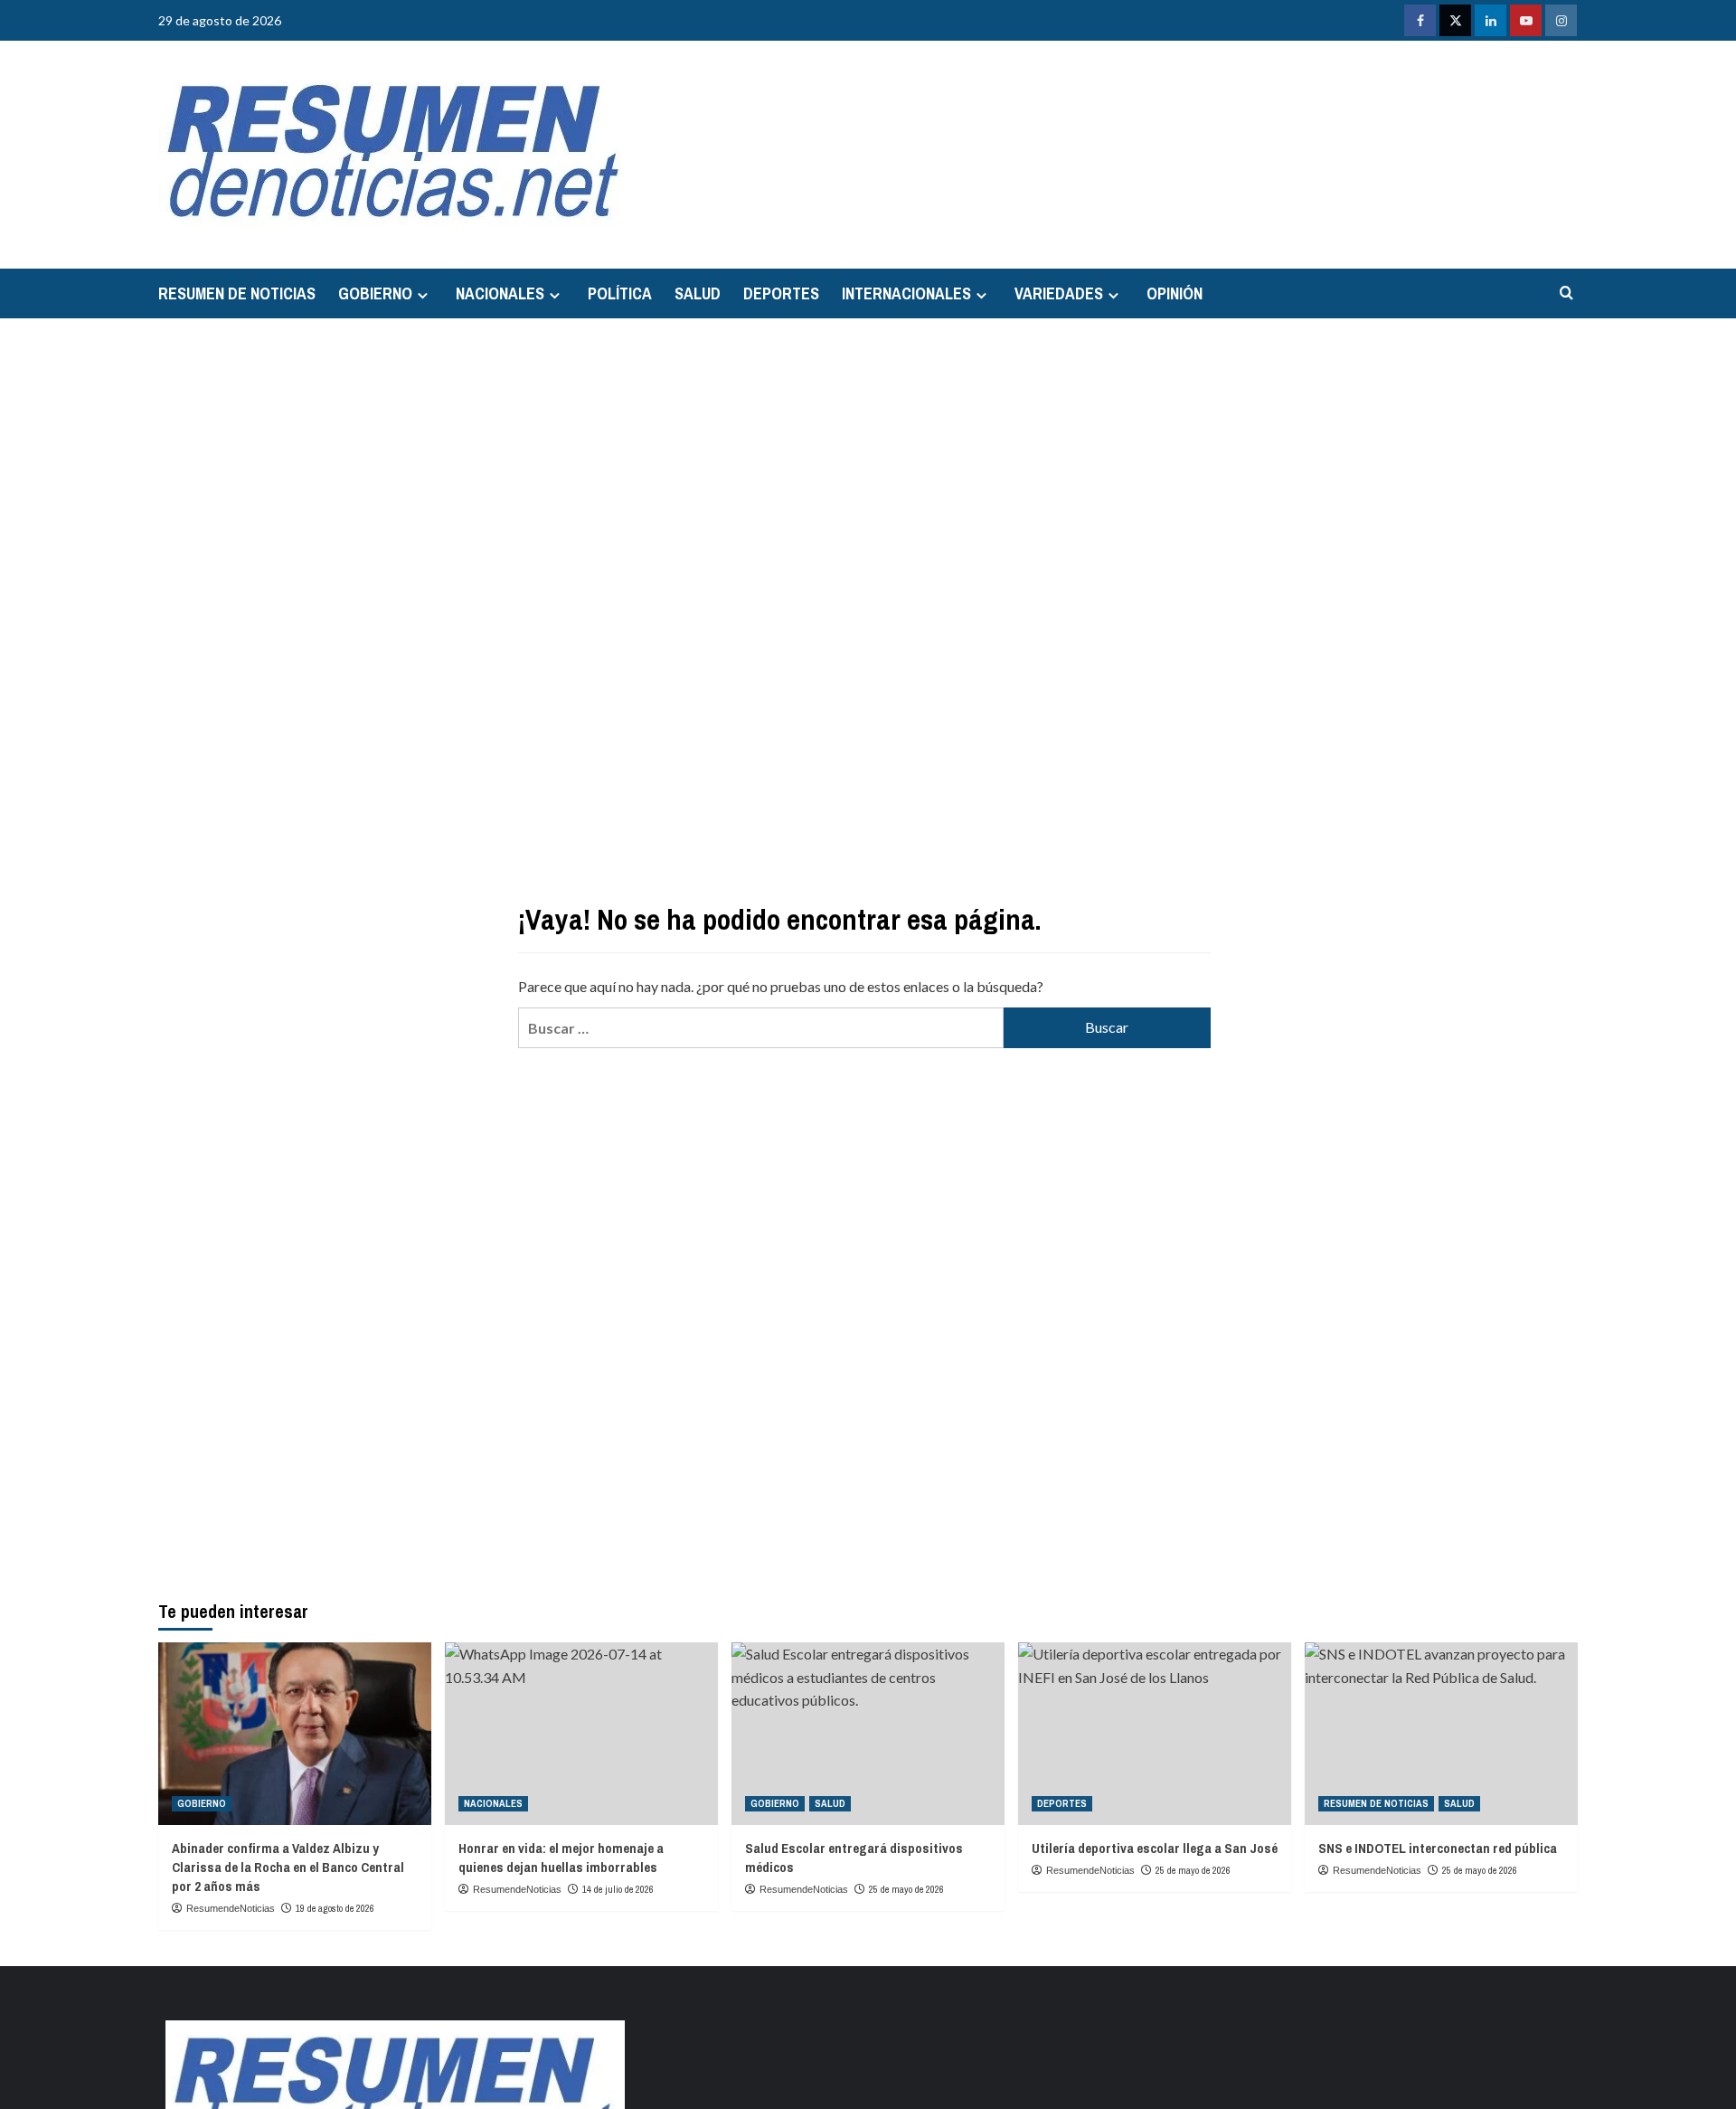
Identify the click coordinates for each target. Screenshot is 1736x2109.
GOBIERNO (375, 293)
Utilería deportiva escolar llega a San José (1155, 1848)
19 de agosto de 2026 (335, 1908)
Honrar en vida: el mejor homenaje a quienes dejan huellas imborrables (561, 1858)
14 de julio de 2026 (618, 1889)
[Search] (1566, 293)
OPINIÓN (1175, 293)
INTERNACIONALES (906, 293)
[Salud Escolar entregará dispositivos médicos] (868, 1733)
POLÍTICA (620, 293)
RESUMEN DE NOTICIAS (237, 293)
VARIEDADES (1059, 293)
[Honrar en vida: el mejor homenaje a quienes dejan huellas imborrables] (581, 1733)
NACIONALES (500, 293)
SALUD (698, 293)
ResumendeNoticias (231, 1908)
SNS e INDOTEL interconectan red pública (1438, 1848)
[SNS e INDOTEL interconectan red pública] (1441, 1733)
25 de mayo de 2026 (906, 1889)
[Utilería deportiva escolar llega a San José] (1155, 1733)
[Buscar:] (760, 1028)
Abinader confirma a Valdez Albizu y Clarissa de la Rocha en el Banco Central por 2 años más (288, 1867)
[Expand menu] (423, 295)
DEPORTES (781, 293)
